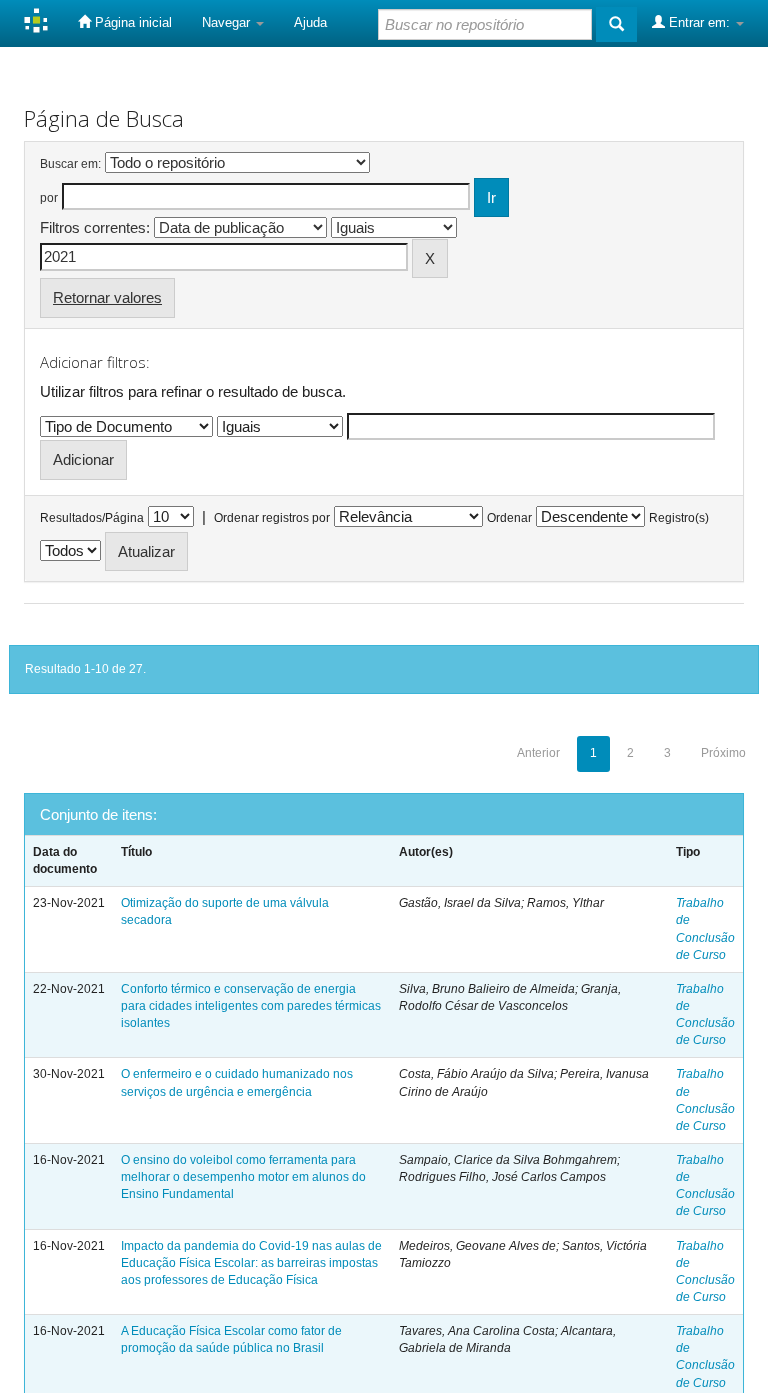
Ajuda (310, 22)
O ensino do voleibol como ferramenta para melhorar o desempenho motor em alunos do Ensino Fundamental (243, 1177)
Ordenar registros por (272, 518)
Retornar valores (107, 297)
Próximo (723, 753)
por (49, 198)
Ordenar (509, 518)
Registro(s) (679, 518)
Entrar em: (699, 22)
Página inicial (131, 22)
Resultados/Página (92, 518)
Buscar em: (70, 164)
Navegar (228, 22)
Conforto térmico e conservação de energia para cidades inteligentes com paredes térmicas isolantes (251, 1006)
